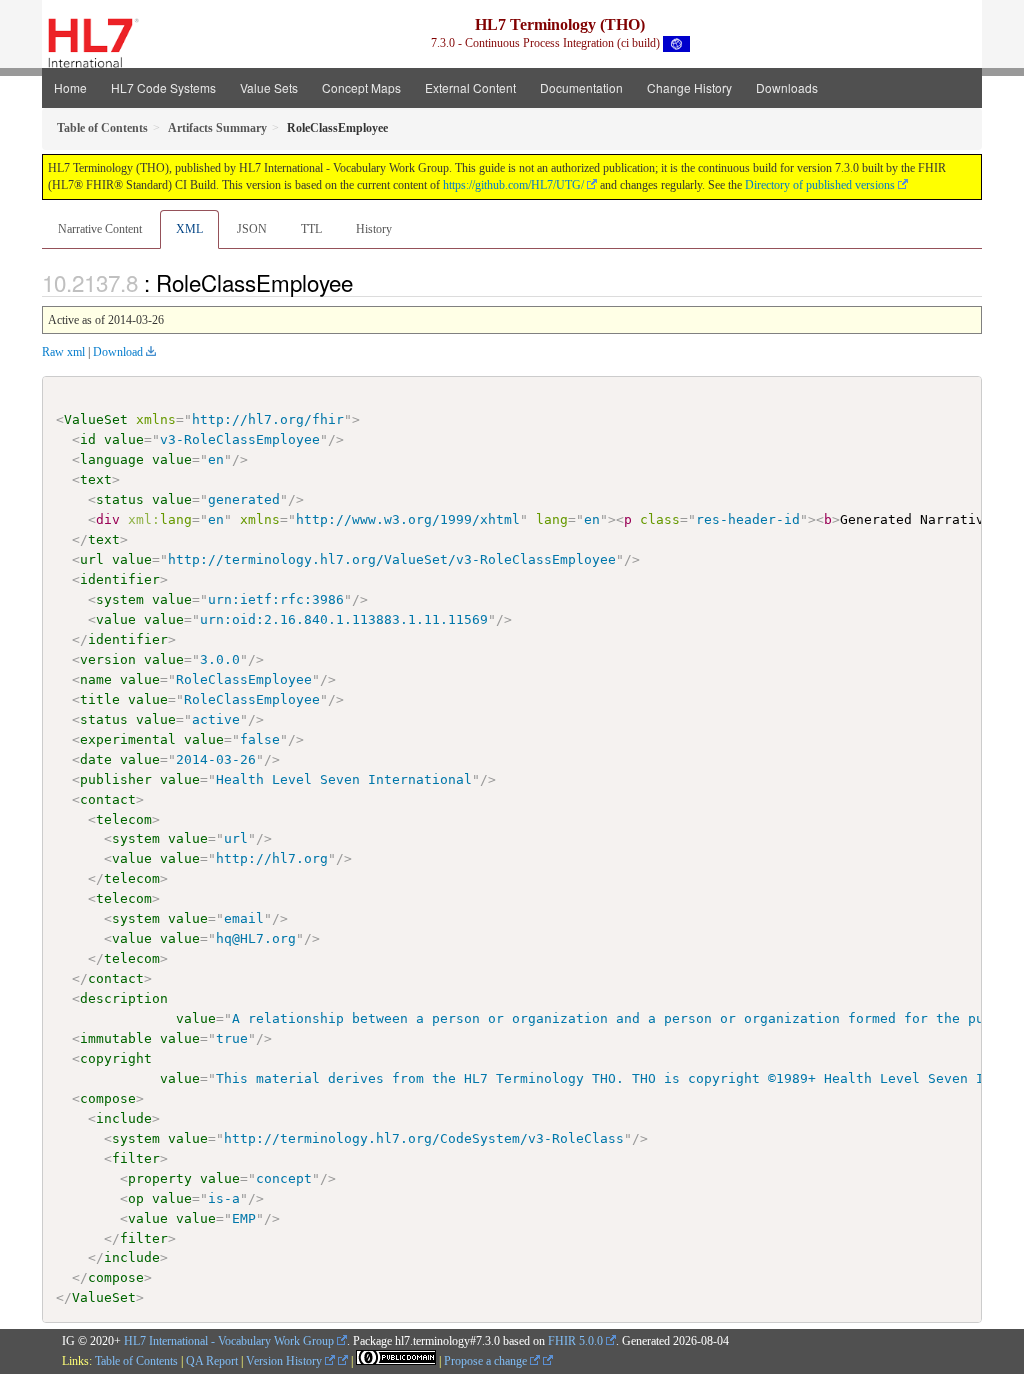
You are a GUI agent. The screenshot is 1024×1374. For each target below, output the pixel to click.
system (120, 599)
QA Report (212, 1361)
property (160, 1178)
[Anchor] (364, 282)
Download (118, 352)
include (124, 1118)
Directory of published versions (820, 185)
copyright (116, 1058)
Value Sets (269, 87)
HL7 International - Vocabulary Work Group (229, 1341)
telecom (124, 819)
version (108, 659)
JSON (252, 229)
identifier (120, 579)
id (88, 439)
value (124, 439)
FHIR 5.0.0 (575, 1341)
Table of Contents (136, 1361)
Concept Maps (361, 87)
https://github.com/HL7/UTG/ (513, 185)
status (120, 499)
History (374, 229)
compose (108, 1098)
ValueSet (96, 419)
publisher (116, 779)
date (96, 759)
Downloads (787, 87)
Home (70, 87)
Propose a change (487, 1361)
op (136, 1198)
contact (108, 799)
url (92, 559)
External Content (470, 87)
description (124, 998)
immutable (116, 1038)
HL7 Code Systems (163, 87)
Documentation (581, 87)
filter (136, 1158)
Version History (285, 1361)
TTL (311, 229)
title (100, 699)
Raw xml (63, 352)
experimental (128, 739)
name (96, 679)
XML (189, 229)
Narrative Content (100, 229)
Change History (689, 87)
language (112, 459)
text (96, 479)
